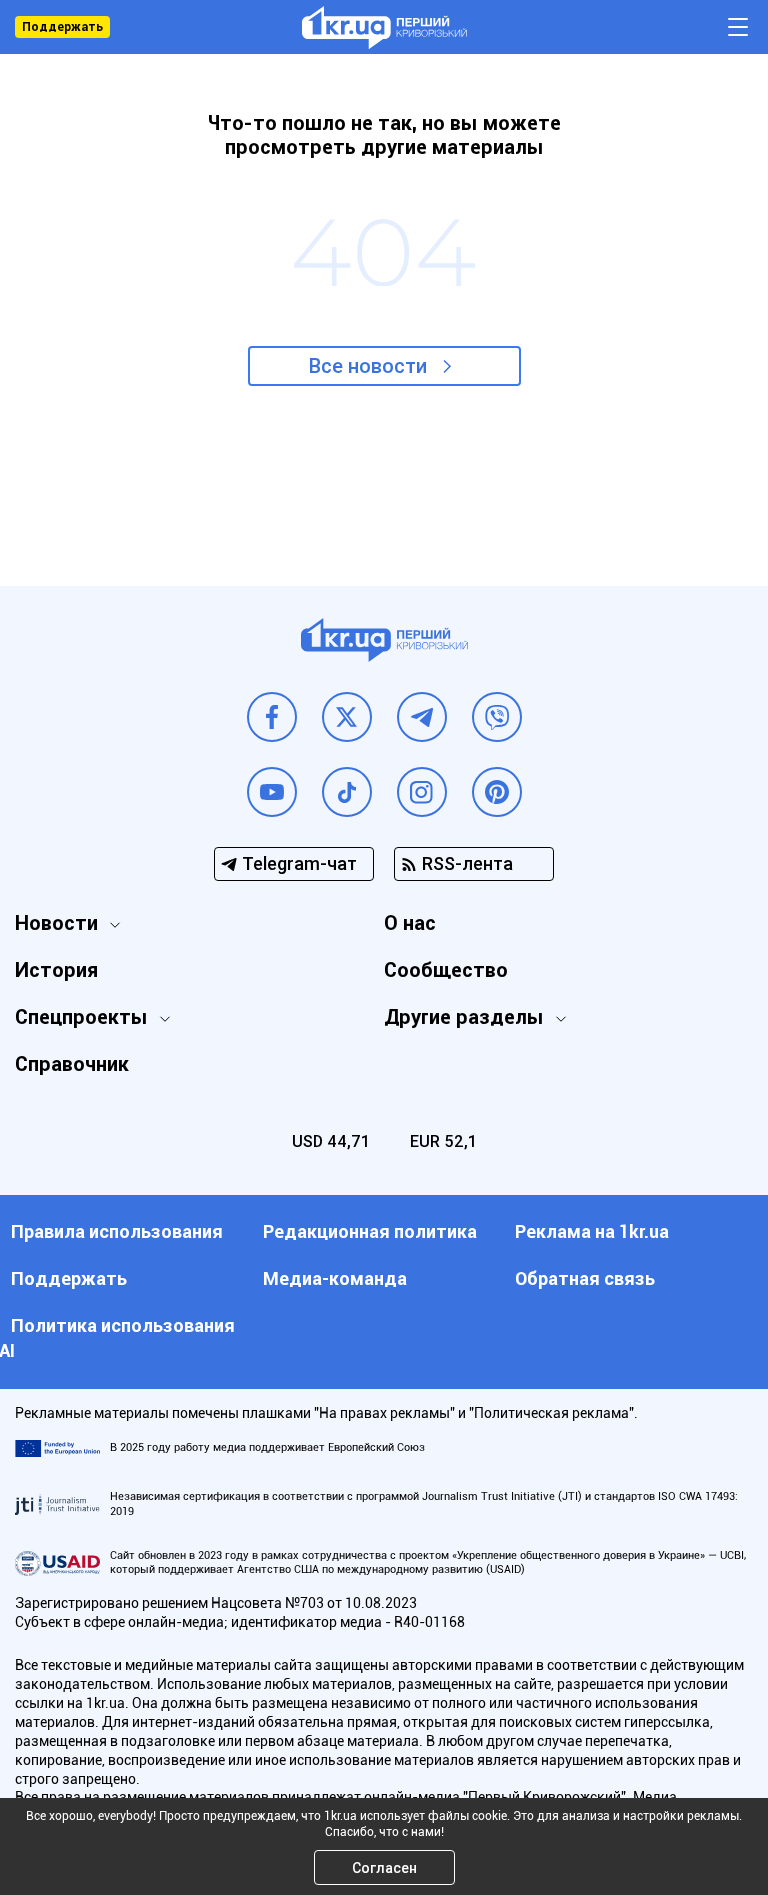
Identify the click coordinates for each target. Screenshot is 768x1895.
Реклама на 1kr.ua (592, 1231)
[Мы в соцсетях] (272, 717)
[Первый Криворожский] (384, 27)
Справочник (72, 1064)
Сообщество (446, 970)
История (56, 970)
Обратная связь (585, 1278)
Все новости (368, 366)
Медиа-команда (335, 1278)
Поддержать (62, 27)
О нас (410, 923)
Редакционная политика (370, 1231)
